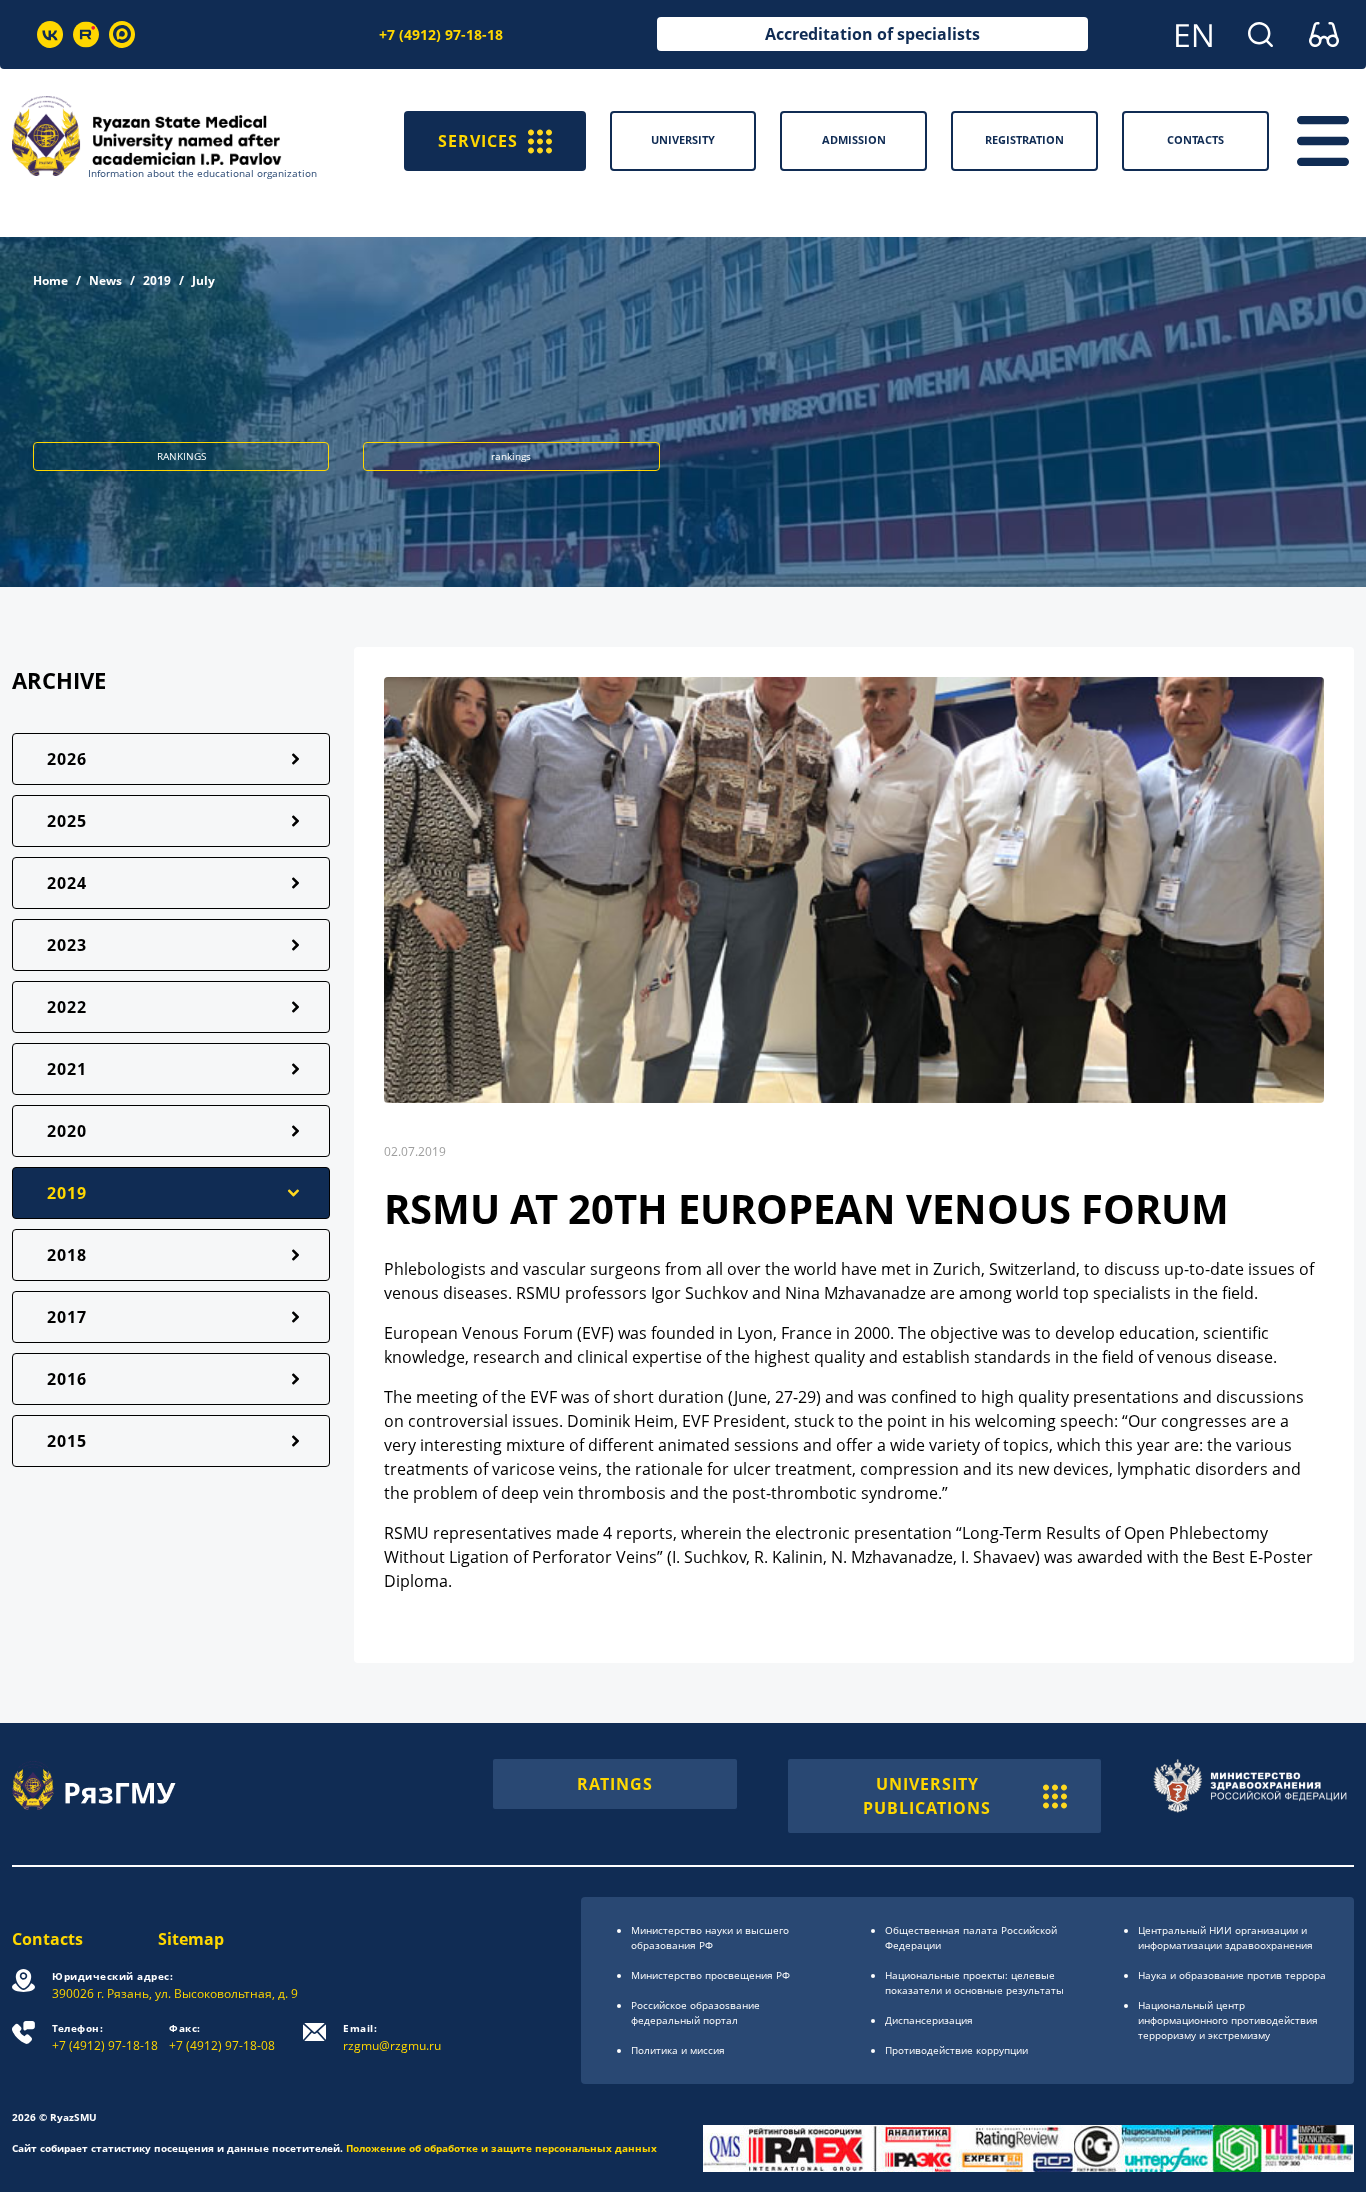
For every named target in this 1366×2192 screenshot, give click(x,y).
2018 (67, 1255)
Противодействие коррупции (956, 2050)
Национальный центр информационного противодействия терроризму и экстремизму (1228, 2020)
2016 (67, 1379)
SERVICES (478, 141)
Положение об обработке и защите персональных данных (501, 2148)
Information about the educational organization (202, 173)
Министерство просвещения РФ (710, 1975)
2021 (67, 1069)
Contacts (47, 1939)
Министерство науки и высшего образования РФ (710, 1937)
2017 (67, 1317)
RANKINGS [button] (181, 456)
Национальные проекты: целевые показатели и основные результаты (974, 1982)
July (203, 280)
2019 (157, 280)
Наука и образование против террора (1232, 1975)
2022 (67, 1007)
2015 (67, 1441)
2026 (67, 759)
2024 (67, 883)
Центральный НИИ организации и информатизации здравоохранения (1225, 1937)
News (105, 280)
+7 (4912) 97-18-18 (441, 34)
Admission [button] (854, 139)
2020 (67, 1131)
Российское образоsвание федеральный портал (695, 2012)
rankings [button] (511, 456)
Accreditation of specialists (872, 34)
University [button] (683, 139)
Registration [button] (1024, 139)
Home (50, 280)
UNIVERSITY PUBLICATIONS (927, 1796)
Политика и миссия (678, 2050)
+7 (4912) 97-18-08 (222, 2037)
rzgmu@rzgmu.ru (392, 2037)
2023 (67, 945)
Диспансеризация (929, 2020)
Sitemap (191, 1939)
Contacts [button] (1195, 139)
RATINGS (615, 1784)
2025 (67, 821)
